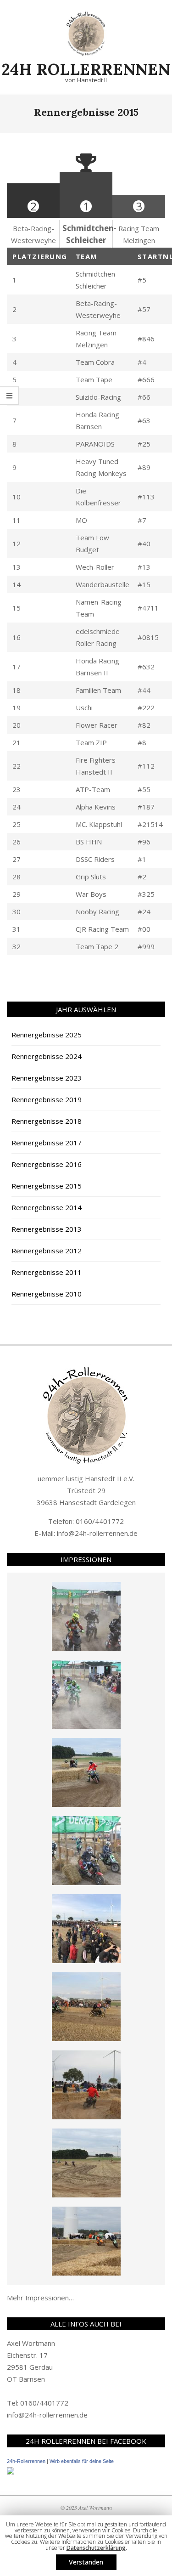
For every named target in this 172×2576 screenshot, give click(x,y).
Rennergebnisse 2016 (47, 1164)
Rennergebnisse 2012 (47, 1251)
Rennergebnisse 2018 (47, 1121)
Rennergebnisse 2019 (47, 1099)
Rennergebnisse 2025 (47, 1035)
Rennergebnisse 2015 (47, 1186)
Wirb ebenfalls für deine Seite (82, 2461)
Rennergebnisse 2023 (47, 1078)
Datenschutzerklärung (96, 2548)
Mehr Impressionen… (40, 2298)
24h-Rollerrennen (26, 2461)
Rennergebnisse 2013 (47, 1229)
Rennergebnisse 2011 (47, 1272)
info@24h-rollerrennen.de (97, 1533)
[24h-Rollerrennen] (11, 2473)
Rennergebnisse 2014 (47, 1207)
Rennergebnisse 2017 (47, 1143)
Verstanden (86, 2562)
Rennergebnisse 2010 (47, 1294)
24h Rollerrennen (86, 69)
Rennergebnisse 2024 (47, 1056)
